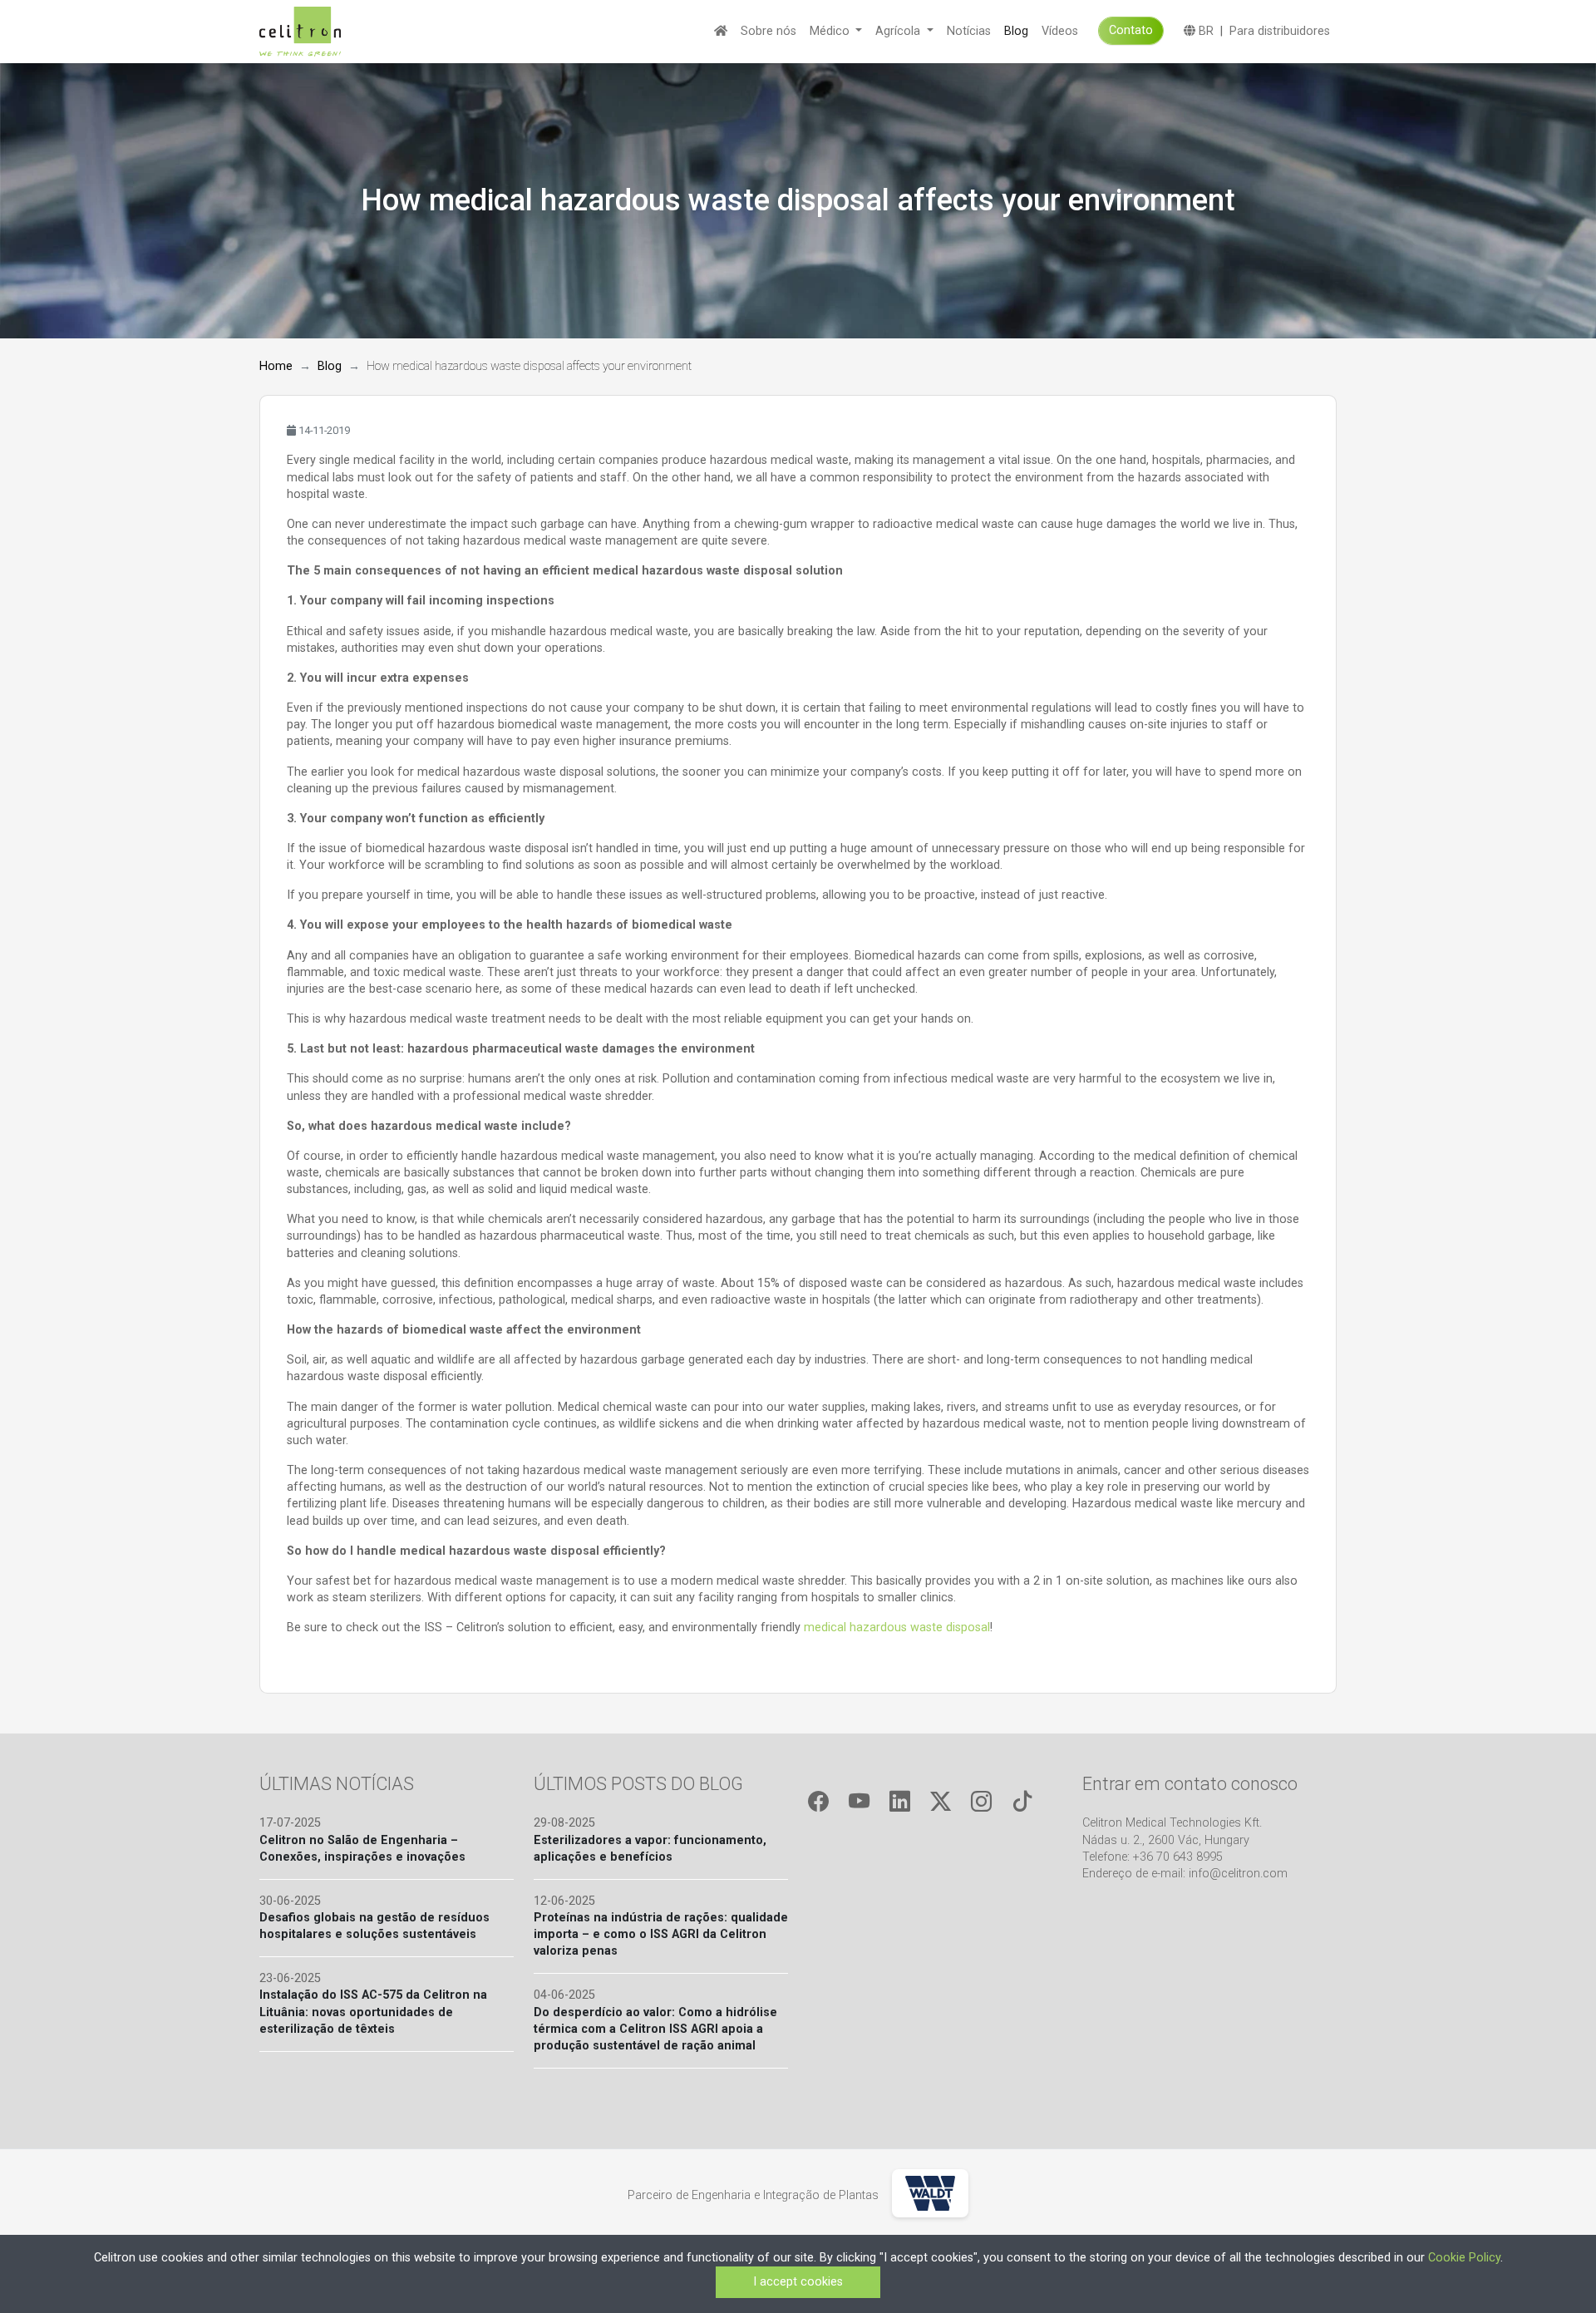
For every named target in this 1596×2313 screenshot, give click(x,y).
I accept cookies (798, 2282)
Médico (831, 31)
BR (1204, 31)
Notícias (969, 31)
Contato (1131, 30)
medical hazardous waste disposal (897, 1627)
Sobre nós (768, 31)
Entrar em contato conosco (1190, 1784)
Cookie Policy (1464, 2258)
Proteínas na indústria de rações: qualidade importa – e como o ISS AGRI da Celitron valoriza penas (661, 1934)
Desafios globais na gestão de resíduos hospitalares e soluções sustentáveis (374, 1926)
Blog (1016, 31)
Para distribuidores (1280, 31)
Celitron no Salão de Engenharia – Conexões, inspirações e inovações (362, 1849)
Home (276, 366)
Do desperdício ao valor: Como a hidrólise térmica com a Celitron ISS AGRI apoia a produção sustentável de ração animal (655, 2029)
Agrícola (899, 31)
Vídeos (1060, 31)
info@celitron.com (1238, 1874)
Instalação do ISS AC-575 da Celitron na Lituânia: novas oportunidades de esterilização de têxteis (373, 2012)
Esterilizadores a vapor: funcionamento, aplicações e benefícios (650, 1849)
